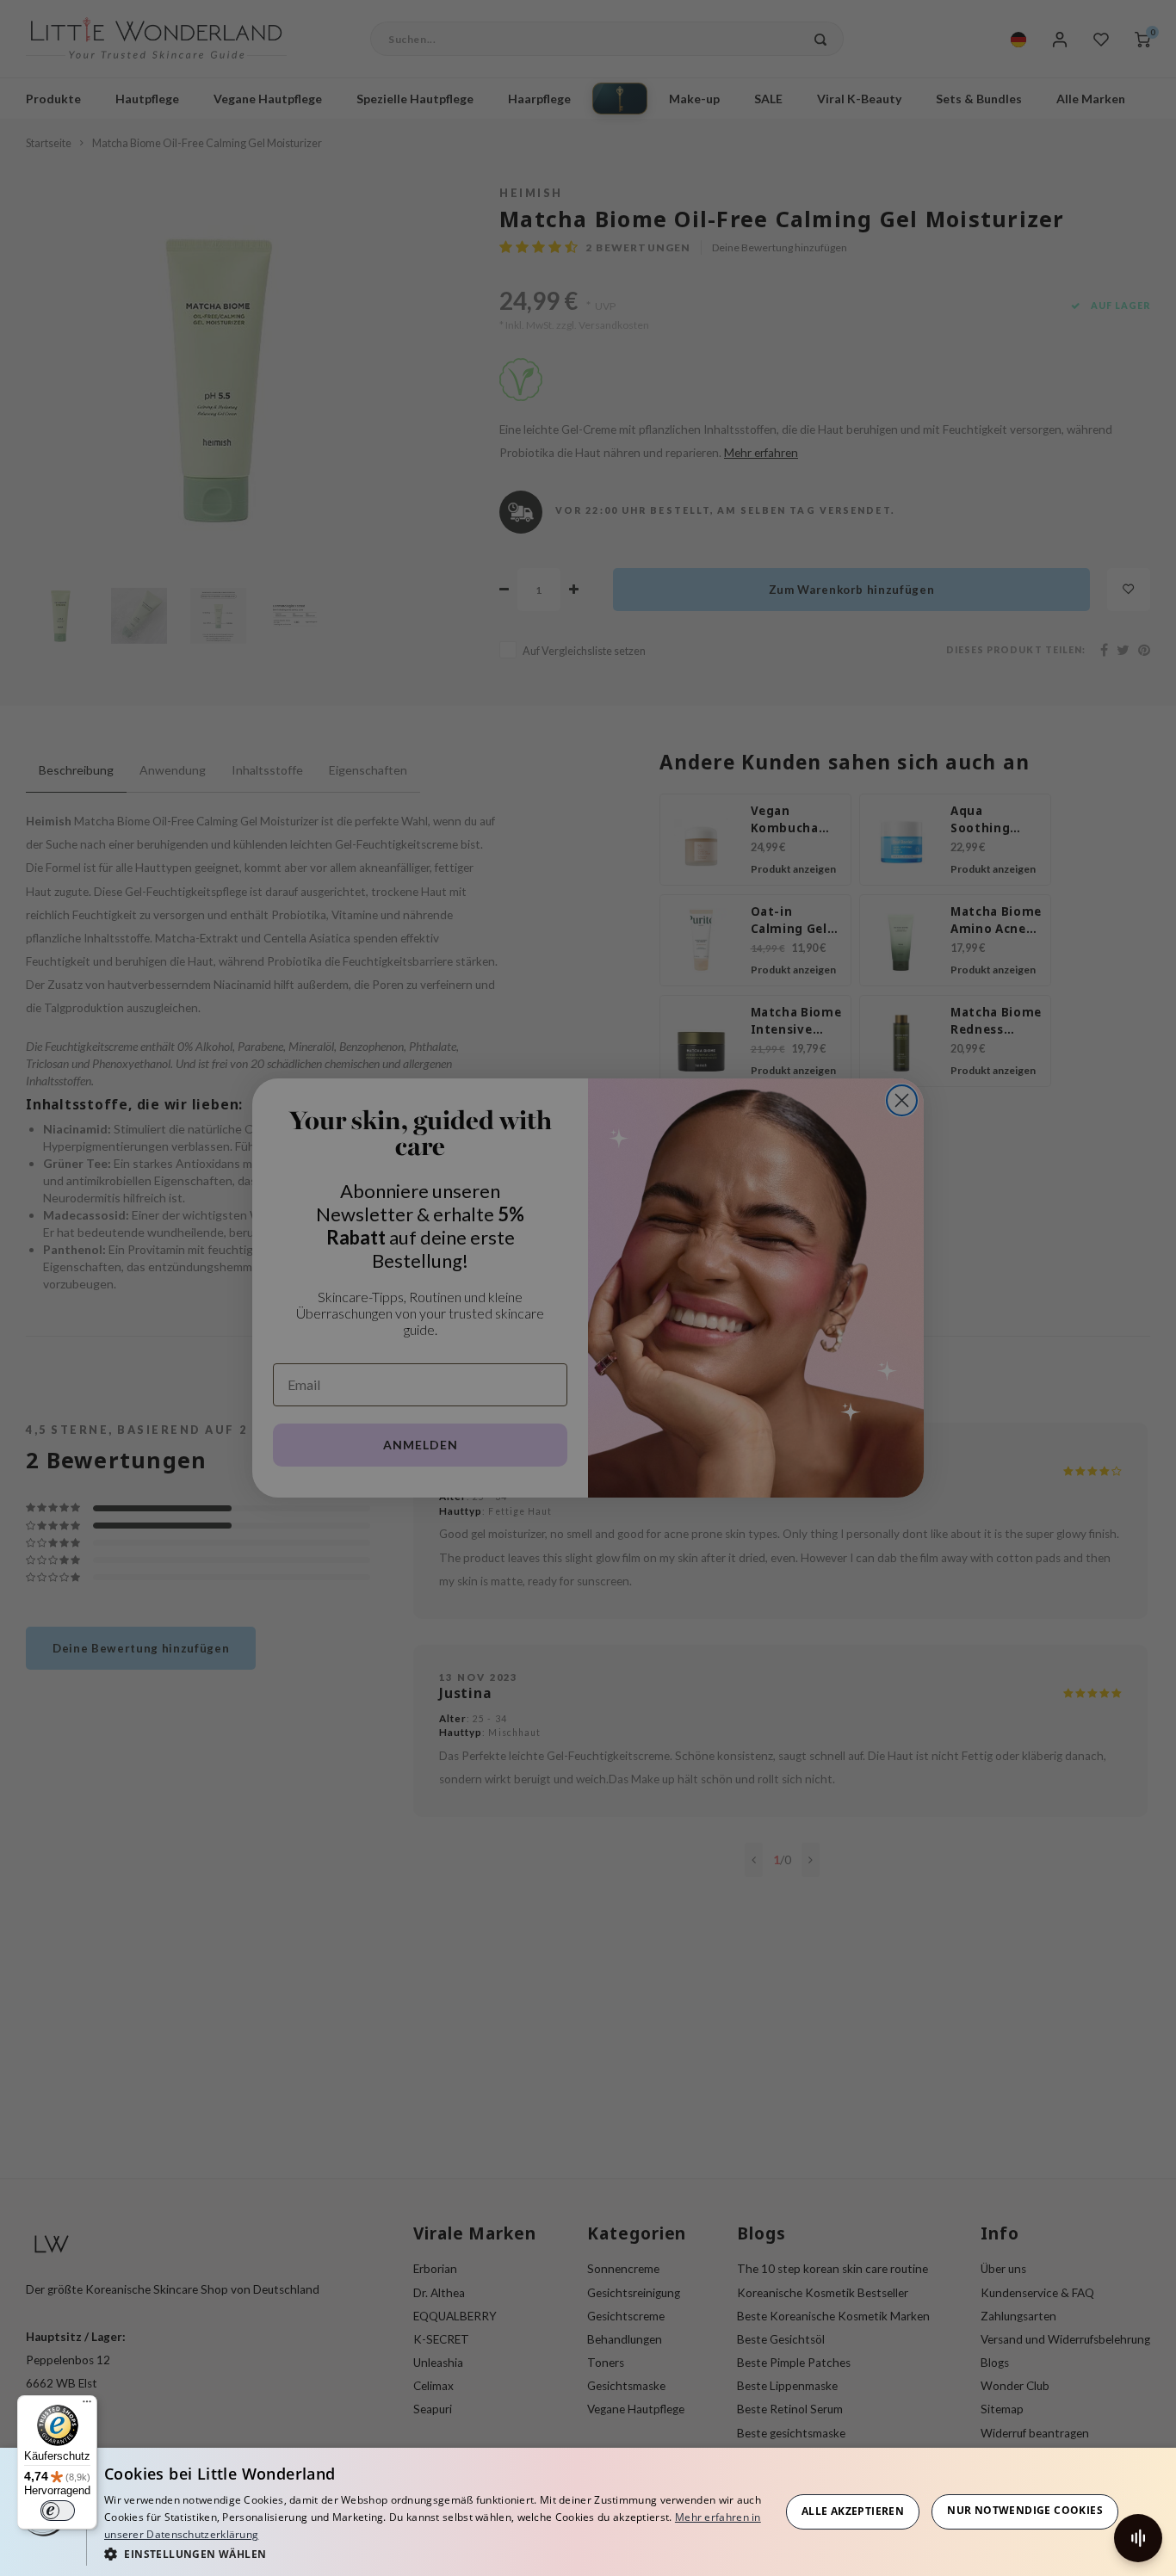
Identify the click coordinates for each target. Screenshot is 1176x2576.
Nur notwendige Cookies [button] (1025, 2510)
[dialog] (588, 2512)
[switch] (58, 2511)
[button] (436, 2553)
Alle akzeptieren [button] (853, 2511)
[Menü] (87, 2406)
